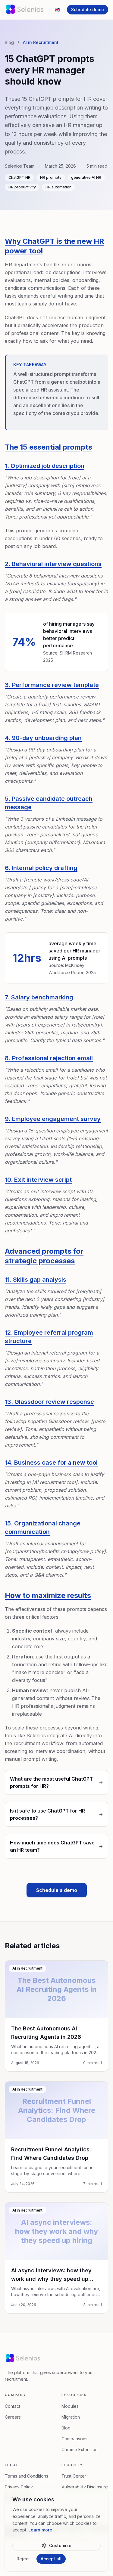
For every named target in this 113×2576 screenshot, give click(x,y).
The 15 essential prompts (49, 447)
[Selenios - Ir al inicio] (25, 10)
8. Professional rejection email (49, 1058)
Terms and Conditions (27, 2476)
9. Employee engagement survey (53, 1119)
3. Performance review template (52, 685)
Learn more (40, 2530)
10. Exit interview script (38, 1180)
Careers (13, 2417)
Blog (9, 42)
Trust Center (74, 2476)
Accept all (51, 2559)
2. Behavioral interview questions (53, 564)
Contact (13, 2406)
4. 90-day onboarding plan (43, 738)
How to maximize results (48, 1595)
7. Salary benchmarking (39, 997)
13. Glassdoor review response (49, 1402)
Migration (71, 2417)
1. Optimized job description (45, 466)
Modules (70, 2406)
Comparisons (74, 2439)
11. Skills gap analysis (36, 1280)
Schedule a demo (57, 1890)
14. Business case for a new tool (51, 1463)
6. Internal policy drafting (41, 868)
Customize (60, 2545)
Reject (23, 2559)
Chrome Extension (80, 2449)
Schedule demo (88, 9)
